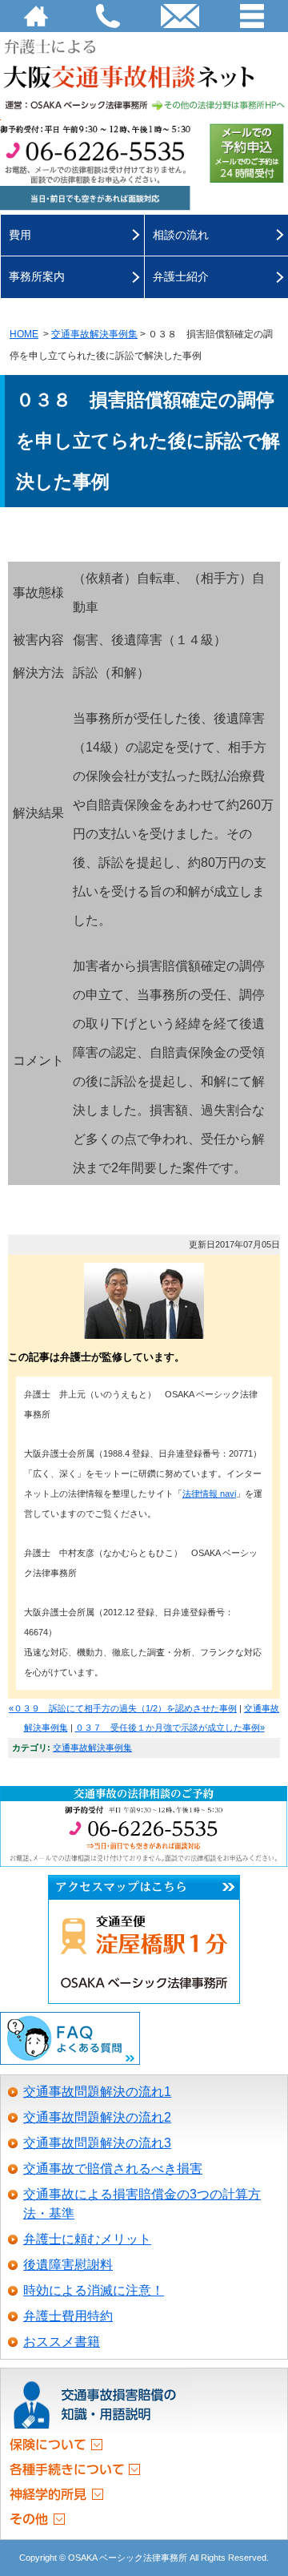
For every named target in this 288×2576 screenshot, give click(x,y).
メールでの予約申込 (247, 153)
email (180, 16)
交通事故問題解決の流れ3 (97, 2143)
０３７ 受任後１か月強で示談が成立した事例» (170, 1727)
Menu (252, 16)
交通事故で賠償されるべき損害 (113, 2169)
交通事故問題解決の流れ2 (97, 2117)
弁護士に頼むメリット (87, 2239)
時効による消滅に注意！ (94, 2290)
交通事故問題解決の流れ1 (97, 2092)
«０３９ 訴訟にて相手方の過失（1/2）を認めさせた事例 (123, 1708)
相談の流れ (181, 235)
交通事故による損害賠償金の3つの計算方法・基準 (142, 2204)
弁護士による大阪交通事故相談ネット (144, 62)
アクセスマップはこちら (144, 1888)
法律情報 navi (209, 1494)
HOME (36, 16)
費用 (20, 235)
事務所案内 (37, 276)
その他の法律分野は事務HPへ (144, 104)
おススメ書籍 (62, 2342)
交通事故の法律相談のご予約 (144, 1794)
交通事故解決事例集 (94, 334)
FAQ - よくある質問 (70, 2039)
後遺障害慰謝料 (68, 2265)
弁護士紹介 (181, 276)
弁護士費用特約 (68, 2316)
